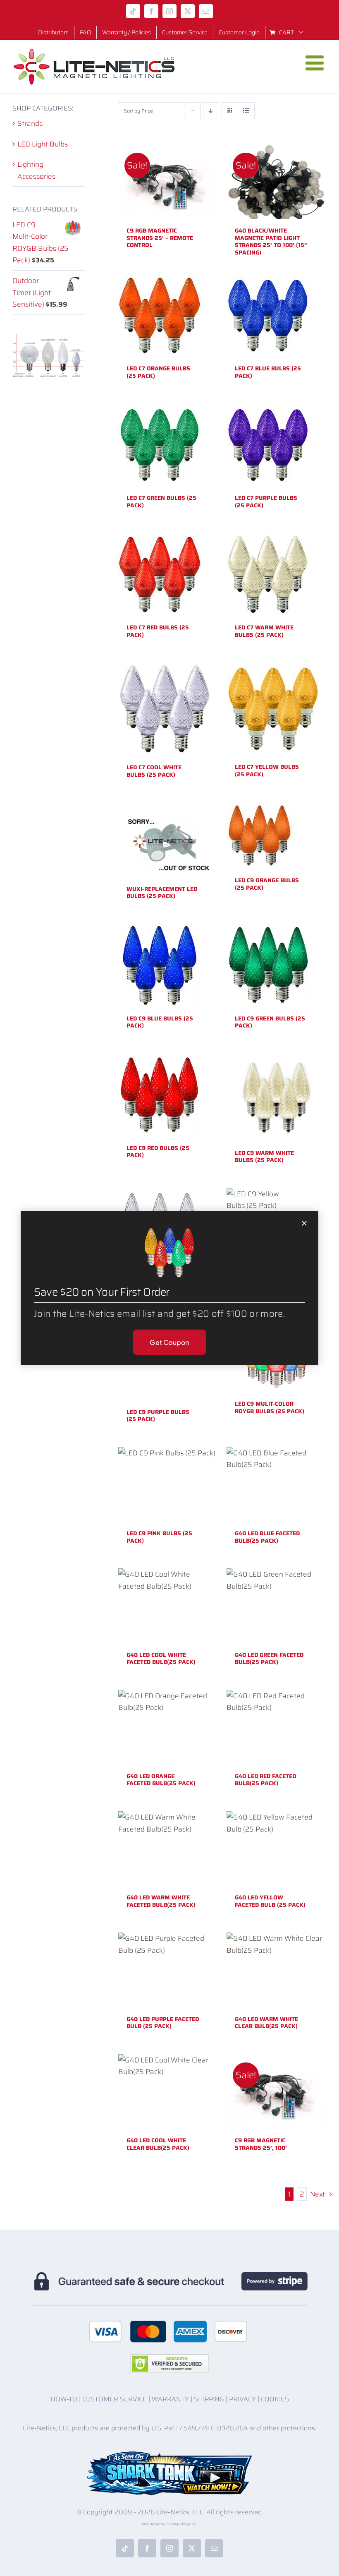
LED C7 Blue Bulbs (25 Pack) (268, 372)
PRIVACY (242, 2399)
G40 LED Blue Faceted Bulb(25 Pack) (267, 1537)
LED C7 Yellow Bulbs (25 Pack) (267, 771)
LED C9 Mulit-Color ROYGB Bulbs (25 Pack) (270, 1407)
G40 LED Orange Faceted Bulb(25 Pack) (161, 1780)
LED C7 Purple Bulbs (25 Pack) (266, 502)
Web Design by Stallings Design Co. (169, 2524)
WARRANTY (170, 2399)
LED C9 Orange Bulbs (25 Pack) (267, 884)
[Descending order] (211, 111)
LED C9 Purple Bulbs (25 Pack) (158, 1416)
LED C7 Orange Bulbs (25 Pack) (158, 372)
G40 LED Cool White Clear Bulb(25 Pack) (158, 2144)
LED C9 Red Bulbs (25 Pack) (158, 1152)
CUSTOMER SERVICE (115, 2399)
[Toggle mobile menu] (316, 63)
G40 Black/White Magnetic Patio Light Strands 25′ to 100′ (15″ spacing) (271, 241)
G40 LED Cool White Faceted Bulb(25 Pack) (161, 1659)
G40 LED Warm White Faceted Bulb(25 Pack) (161, 1901)
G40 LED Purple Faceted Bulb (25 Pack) (163, 2023)
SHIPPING (209, 2399)
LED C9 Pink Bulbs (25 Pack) (159, 1537)
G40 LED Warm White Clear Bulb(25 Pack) (266, 2023)
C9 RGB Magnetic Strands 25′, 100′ (261, 2144)
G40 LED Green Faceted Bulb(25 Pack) (269, 1659)
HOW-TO (64, 2399)
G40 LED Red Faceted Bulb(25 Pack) (265, 1780)
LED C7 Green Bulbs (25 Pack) (161, 502)
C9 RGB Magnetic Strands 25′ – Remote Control (160, 238)
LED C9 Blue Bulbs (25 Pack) (160, 1022)
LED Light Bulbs (43, 144)
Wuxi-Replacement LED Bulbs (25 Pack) (162, 893)
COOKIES (275, 2399)
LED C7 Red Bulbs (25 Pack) (158, 631)
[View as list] (246, 111)
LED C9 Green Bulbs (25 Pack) (270, 1022)
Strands (30, 123)
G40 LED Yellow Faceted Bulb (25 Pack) (270, 1901)
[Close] (304, 1223)
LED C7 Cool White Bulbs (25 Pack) (154, 771)
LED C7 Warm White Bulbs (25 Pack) (264, 631)
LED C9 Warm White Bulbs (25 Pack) (264, 1157)
